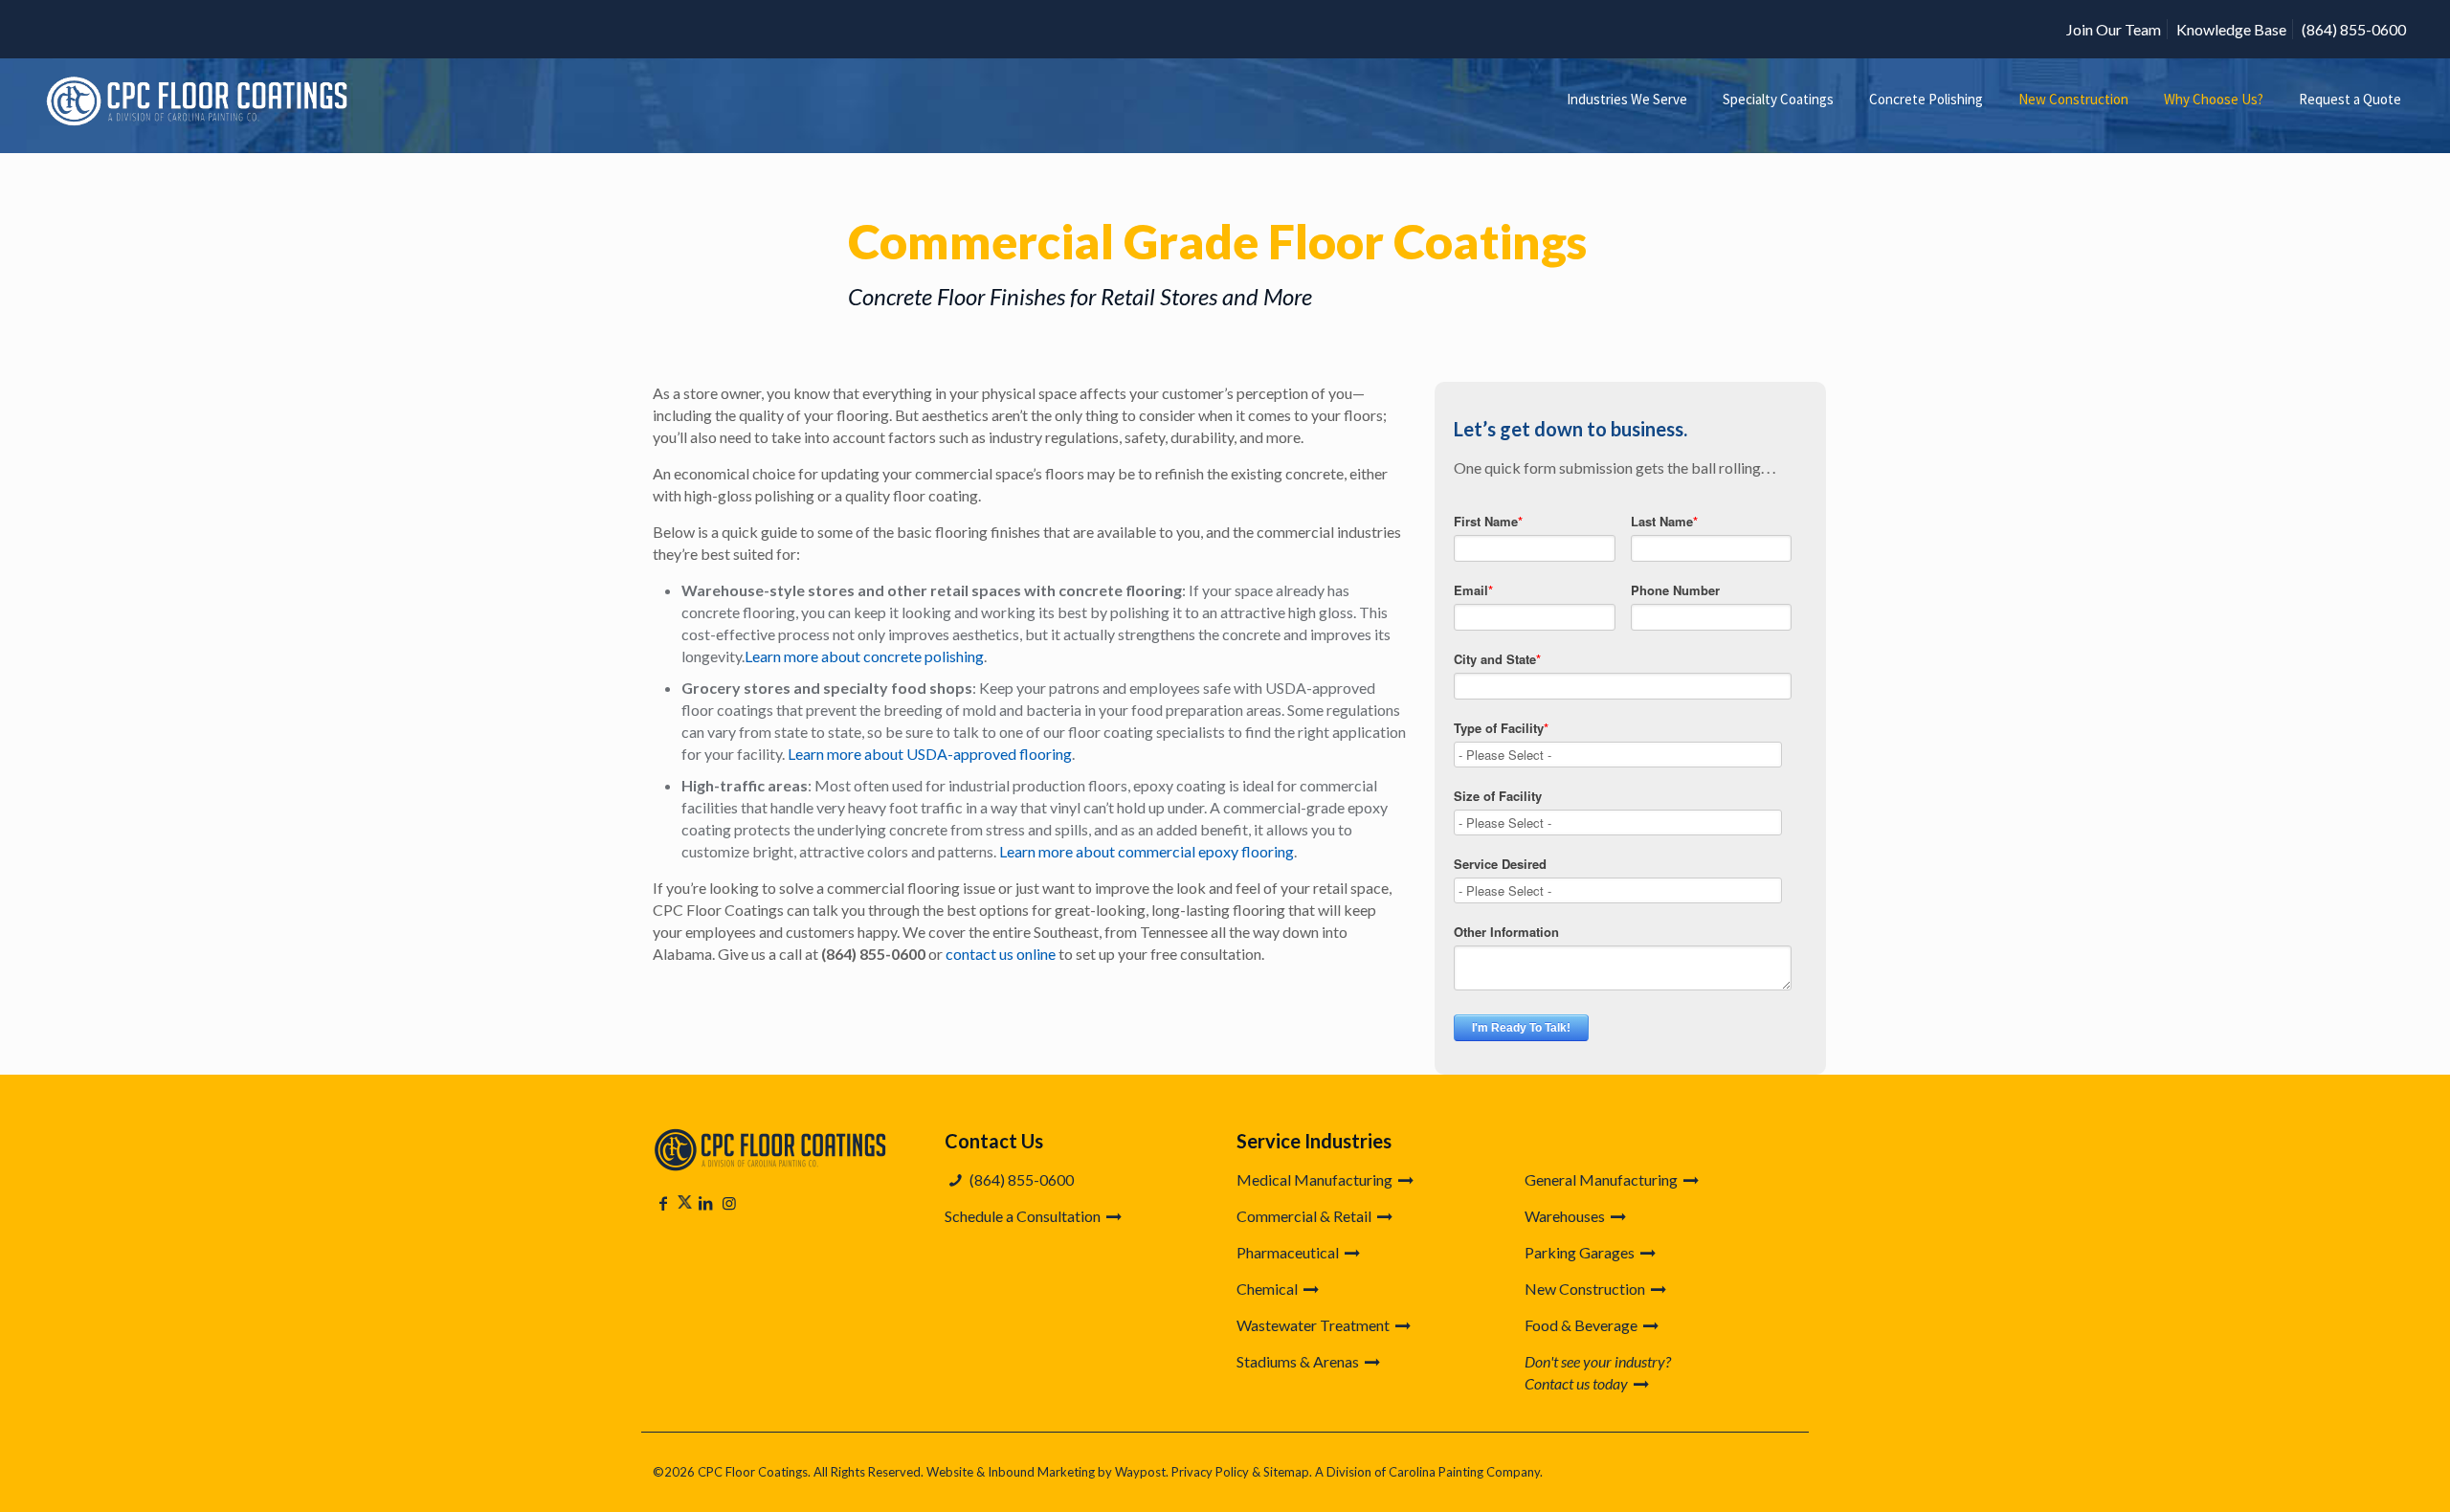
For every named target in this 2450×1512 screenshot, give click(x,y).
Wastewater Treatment (1314, 1325)
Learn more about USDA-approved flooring (930, 754)
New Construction (1586, 1289)
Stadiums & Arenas (1299, 1361)
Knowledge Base (2231, 29)
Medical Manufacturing (1316, 1179)
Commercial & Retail (1305, 1216)
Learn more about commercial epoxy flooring (1147, 851)
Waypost (1140, 1472)
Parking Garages (1581, 1252)
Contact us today (1578, 1383)
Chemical (1269, 1289)
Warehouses (1566, 1216)
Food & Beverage (1582, 1325)
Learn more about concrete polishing (864, 656)
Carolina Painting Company (1464, 1472)
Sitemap (1286, 1472)
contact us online (1001, 954)
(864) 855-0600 (2354, 29)
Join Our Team (2114, 29)
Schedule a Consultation (1024, 1216)
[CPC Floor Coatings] (200, 99)
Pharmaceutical (1289, 1252)
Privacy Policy (1210, 1472)
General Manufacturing (1603, 1179)
